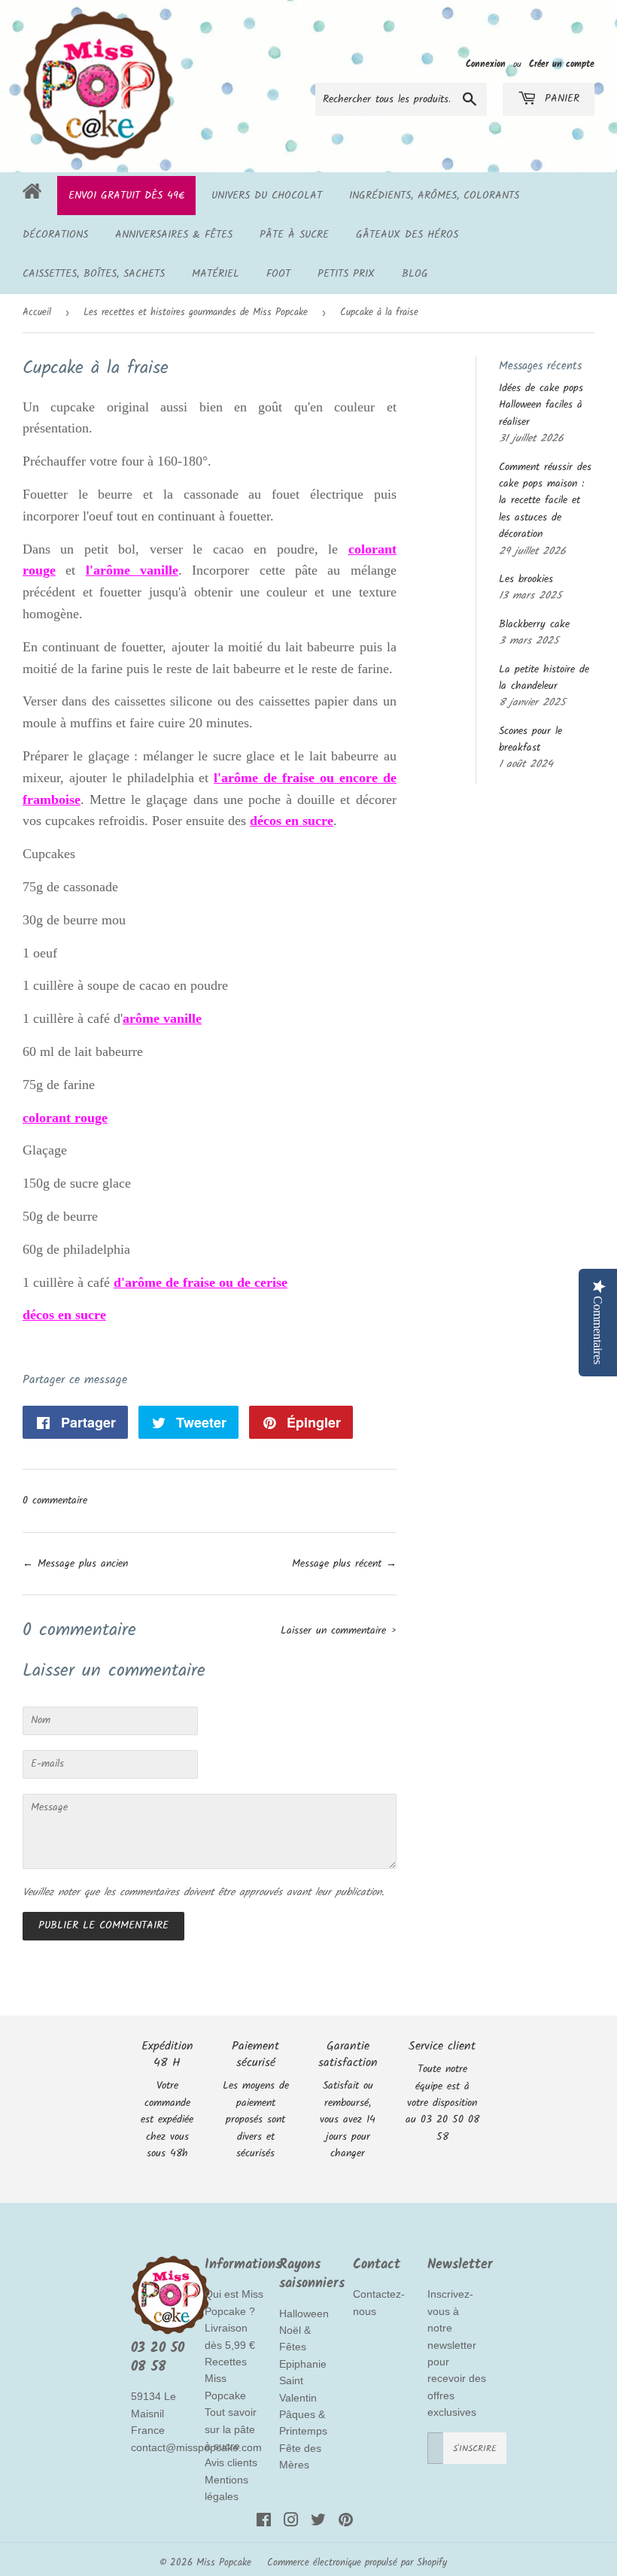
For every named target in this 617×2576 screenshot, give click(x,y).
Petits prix (346, 274)
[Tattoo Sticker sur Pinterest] (346, 2523)
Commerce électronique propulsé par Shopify (357, 2563)
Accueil (37, 313)
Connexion (486, 64)
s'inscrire (475, 2449)
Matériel (216, 274)
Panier (560, 99)
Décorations (55, 235)
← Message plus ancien (75, 1564)
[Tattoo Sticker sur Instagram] (291, 2523)
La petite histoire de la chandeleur (544, 678)
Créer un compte (562, 64)
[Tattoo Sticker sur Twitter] (318, 2523)
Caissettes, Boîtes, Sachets (94, 274)
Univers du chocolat (267, 196)
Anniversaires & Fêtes (174, 235)
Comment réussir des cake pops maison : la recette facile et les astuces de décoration (545, 501)
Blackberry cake (534, 624)
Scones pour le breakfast (530, 739)
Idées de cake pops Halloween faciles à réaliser (541, 405)
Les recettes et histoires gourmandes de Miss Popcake (196, 313)
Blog (415, 274)
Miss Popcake (224, 2563)
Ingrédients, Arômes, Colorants (434, 196)
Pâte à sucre (294, 235)
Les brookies (526, 579)
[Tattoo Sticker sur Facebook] (264, 2523)
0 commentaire (55, 1500)
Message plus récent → (344, 1564)
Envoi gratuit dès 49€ (126, 196)
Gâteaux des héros (407, 235)
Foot (278, 274)
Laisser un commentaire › (339, 1631)
